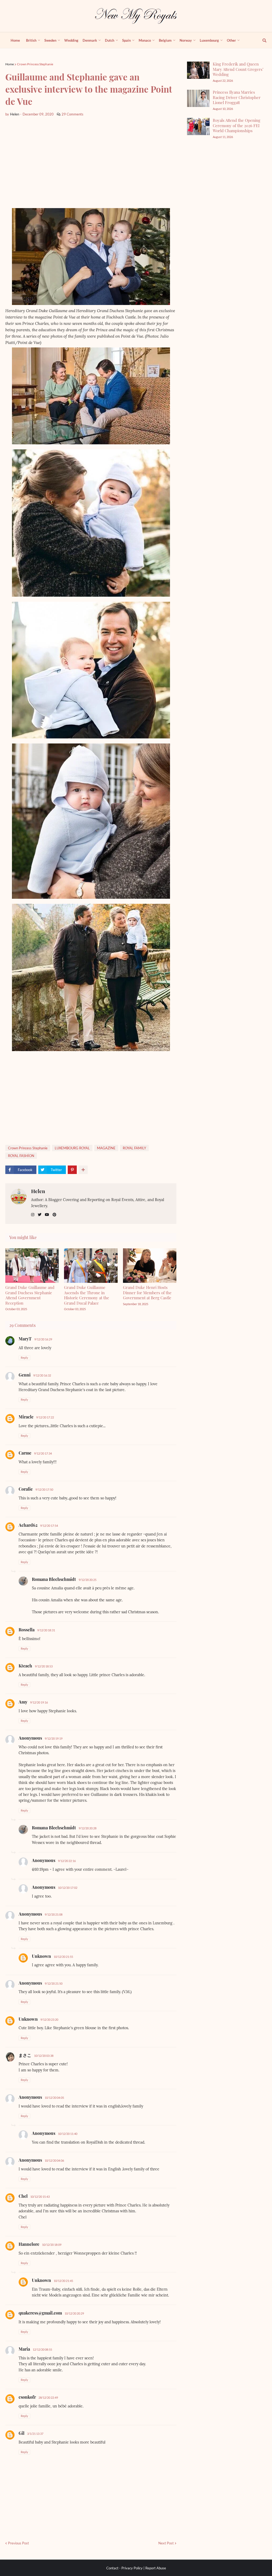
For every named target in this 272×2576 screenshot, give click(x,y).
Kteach (25, 1666)
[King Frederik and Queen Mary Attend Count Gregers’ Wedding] (198, 70)
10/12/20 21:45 (63, 2281)
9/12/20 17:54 (49, 1526)
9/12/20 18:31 (46, 1630)
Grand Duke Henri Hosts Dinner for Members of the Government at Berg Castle (147, 1293)
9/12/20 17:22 (45, 1417)
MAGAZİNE (106, 1148)
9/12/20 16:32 (42, 1375)
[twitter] (40, 1215)
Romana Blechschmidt (54, 1579)
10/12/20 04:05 (54, 2098)
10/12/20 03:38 (44, 2056)
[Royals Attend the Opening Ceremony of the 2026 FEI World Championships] (198, 126)
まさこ (25, 2055)
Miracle (26, 1417)
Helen (38, 1191)
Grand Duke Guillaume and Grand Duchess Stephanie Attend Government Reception (30, 1295)
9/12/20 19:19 (54, 1738)
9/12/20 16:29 (43, 1339)
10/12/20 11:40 (68, 2134)
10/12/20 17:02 (68, 1888)
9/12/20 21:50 (54, 1983)
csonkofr (27, 2397)
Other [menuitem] (231, 40)
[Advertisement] (91, 162)
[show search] (261, 40)
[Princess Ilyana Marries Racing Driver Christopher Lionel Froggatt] (198, 98)
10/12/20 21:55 (63, 1957)
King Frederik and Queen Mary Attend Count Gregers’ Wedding (238, 69)
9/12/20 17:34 (43, 1453)
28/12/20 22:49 (48, 2397)
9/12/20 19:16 (39, 1702)
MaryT (25, 1339)
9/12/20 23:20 (49, 2020)
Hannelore (29, 2244)
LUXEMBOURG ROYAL (72, 1148)
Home (10, 64)
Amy (23, 1702)
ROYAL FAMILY (134, 1148)
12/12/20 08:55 (42, 2349)
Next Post (166, 2543)
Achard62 (28, 1525)
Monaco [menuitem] (145, 40)
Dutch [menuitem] (110, 40)
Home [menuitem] (15, 40)
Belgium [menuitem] (165, 40)
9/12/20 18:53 (44, 1666)
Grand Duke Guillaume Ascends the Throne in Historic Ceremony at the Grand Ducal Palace (87, 1295)
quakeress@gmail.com (40, 2313)
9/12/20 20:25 (88, 1580)
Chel (23, 2196)
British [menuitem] (31, 40)
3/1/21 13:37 (35, 2434)
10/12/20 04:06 (54, 2160)
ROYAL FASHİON (21, 1156)
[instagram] (33, 1215)
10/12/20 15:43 (40, 2197)
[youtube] (47, 1215)
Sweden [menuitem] (50, 40)
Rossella (27, 1630)
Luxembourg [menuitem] (209, 40)
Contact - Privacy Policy (124, 2568)
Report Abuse (156, 2568)
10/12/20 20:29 (74, 2313)
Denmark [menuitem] (90, 40)
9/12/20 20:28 (88, 1828)
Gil (22, 2433)
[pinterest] (54, 1215)
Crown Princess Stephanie (35, 64)
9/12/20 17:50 (44, 1489)
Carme (25, 1453)
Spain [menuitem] (126, 40)
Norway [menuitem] (186, 40)
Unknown (41, 1956)
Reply (24, 1358)
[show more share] (83, 1170)
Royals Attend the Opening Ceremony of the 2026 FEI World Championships (237, 125)
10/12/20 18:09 (52, 2245)
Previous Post (18, 2543)
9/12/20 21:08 (54, 1914)
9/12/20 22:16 (67, 1861)
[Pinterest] (72, 1170)
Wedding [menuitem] (71, 40)
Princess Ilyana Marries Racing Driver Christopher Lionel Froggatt (237, 97)
